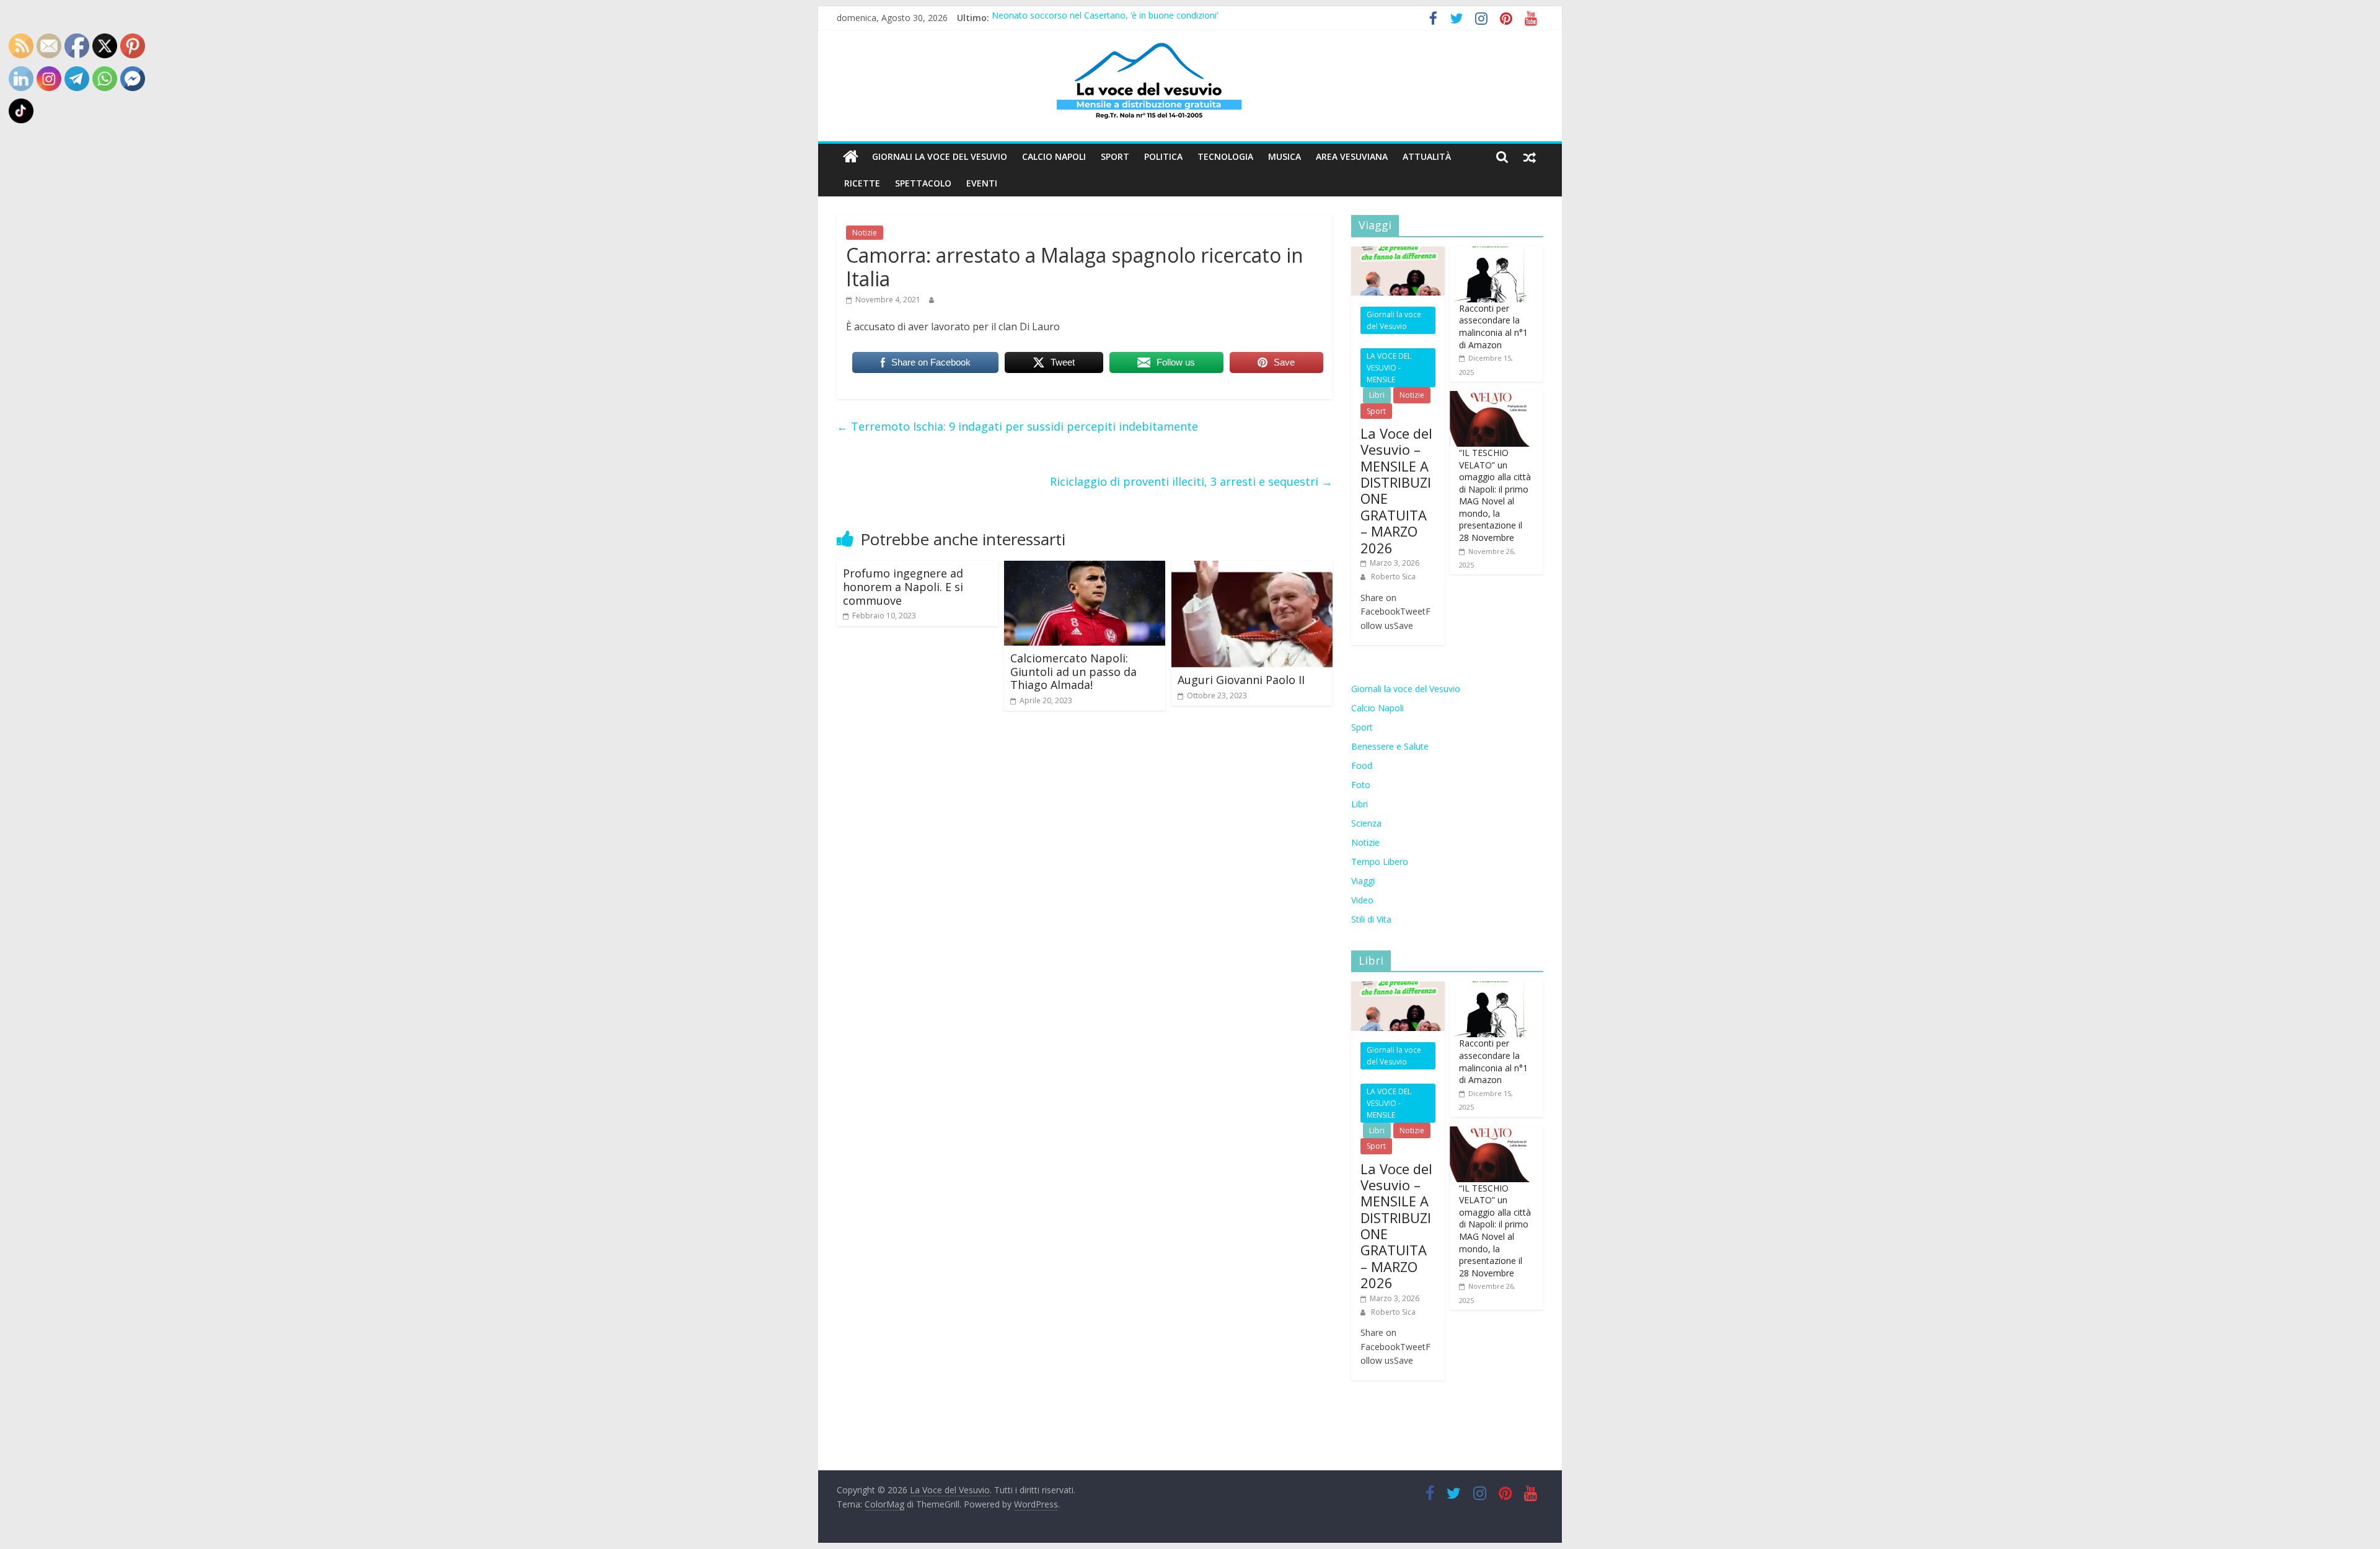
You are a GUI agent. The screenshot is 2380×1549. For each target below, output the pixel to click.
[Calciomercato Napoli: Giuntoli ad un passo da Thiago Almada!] (1085, 568)
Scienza (1366, 823)
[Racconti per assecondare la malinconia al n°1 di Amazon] (1490, 253)
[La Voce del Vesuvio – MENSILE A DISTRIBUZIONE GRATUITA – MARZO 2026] (1398, 253)
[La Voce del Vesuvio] (851, 157)
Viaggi (1363, 881)
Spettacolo (923, 183)
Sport (1115, 156)
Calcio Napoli (1054, 156)
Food (1362, 766)
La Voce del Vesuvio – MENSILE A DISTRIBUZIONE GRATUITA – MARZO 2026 (1396, 490)
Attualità (1427, 156)
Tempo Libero (1380, 862)
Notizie (865, 233)
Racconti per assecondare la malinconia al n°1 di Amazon (1493, 327)
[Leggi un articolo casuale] (1530, 157)
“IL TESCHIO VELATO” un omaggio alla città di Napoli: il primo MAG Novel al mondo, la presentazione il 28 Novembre (1495, 495)
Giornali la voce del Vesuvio (940, 156)
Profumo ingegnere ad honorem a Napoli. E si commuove (903, 586)
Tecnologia (1225, 156)
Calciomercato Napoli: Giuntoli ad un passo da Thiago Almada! (1073, 671)
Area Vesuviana (1352, 156)
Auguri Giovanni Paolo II (1241, 680)
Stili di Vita (1371, 919)
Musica (1285, 156)
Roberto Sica (1393, 577)
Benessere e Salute (1390, 746)
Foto (1361, 785)
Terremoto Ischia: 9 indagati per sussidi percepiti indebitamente (1017, 426)
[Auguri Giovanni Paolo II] (1252, 568)
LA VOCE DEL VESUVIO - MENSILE (1389, 368)
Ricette (862, 183)
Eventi (982, 183)
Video (1362, 900)
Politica (1163, 156)
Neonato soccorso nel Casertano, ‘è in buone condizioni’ (1105, 18)
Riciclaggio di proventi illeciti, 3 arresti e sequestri (1191, 481)
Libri (1377, 395)
